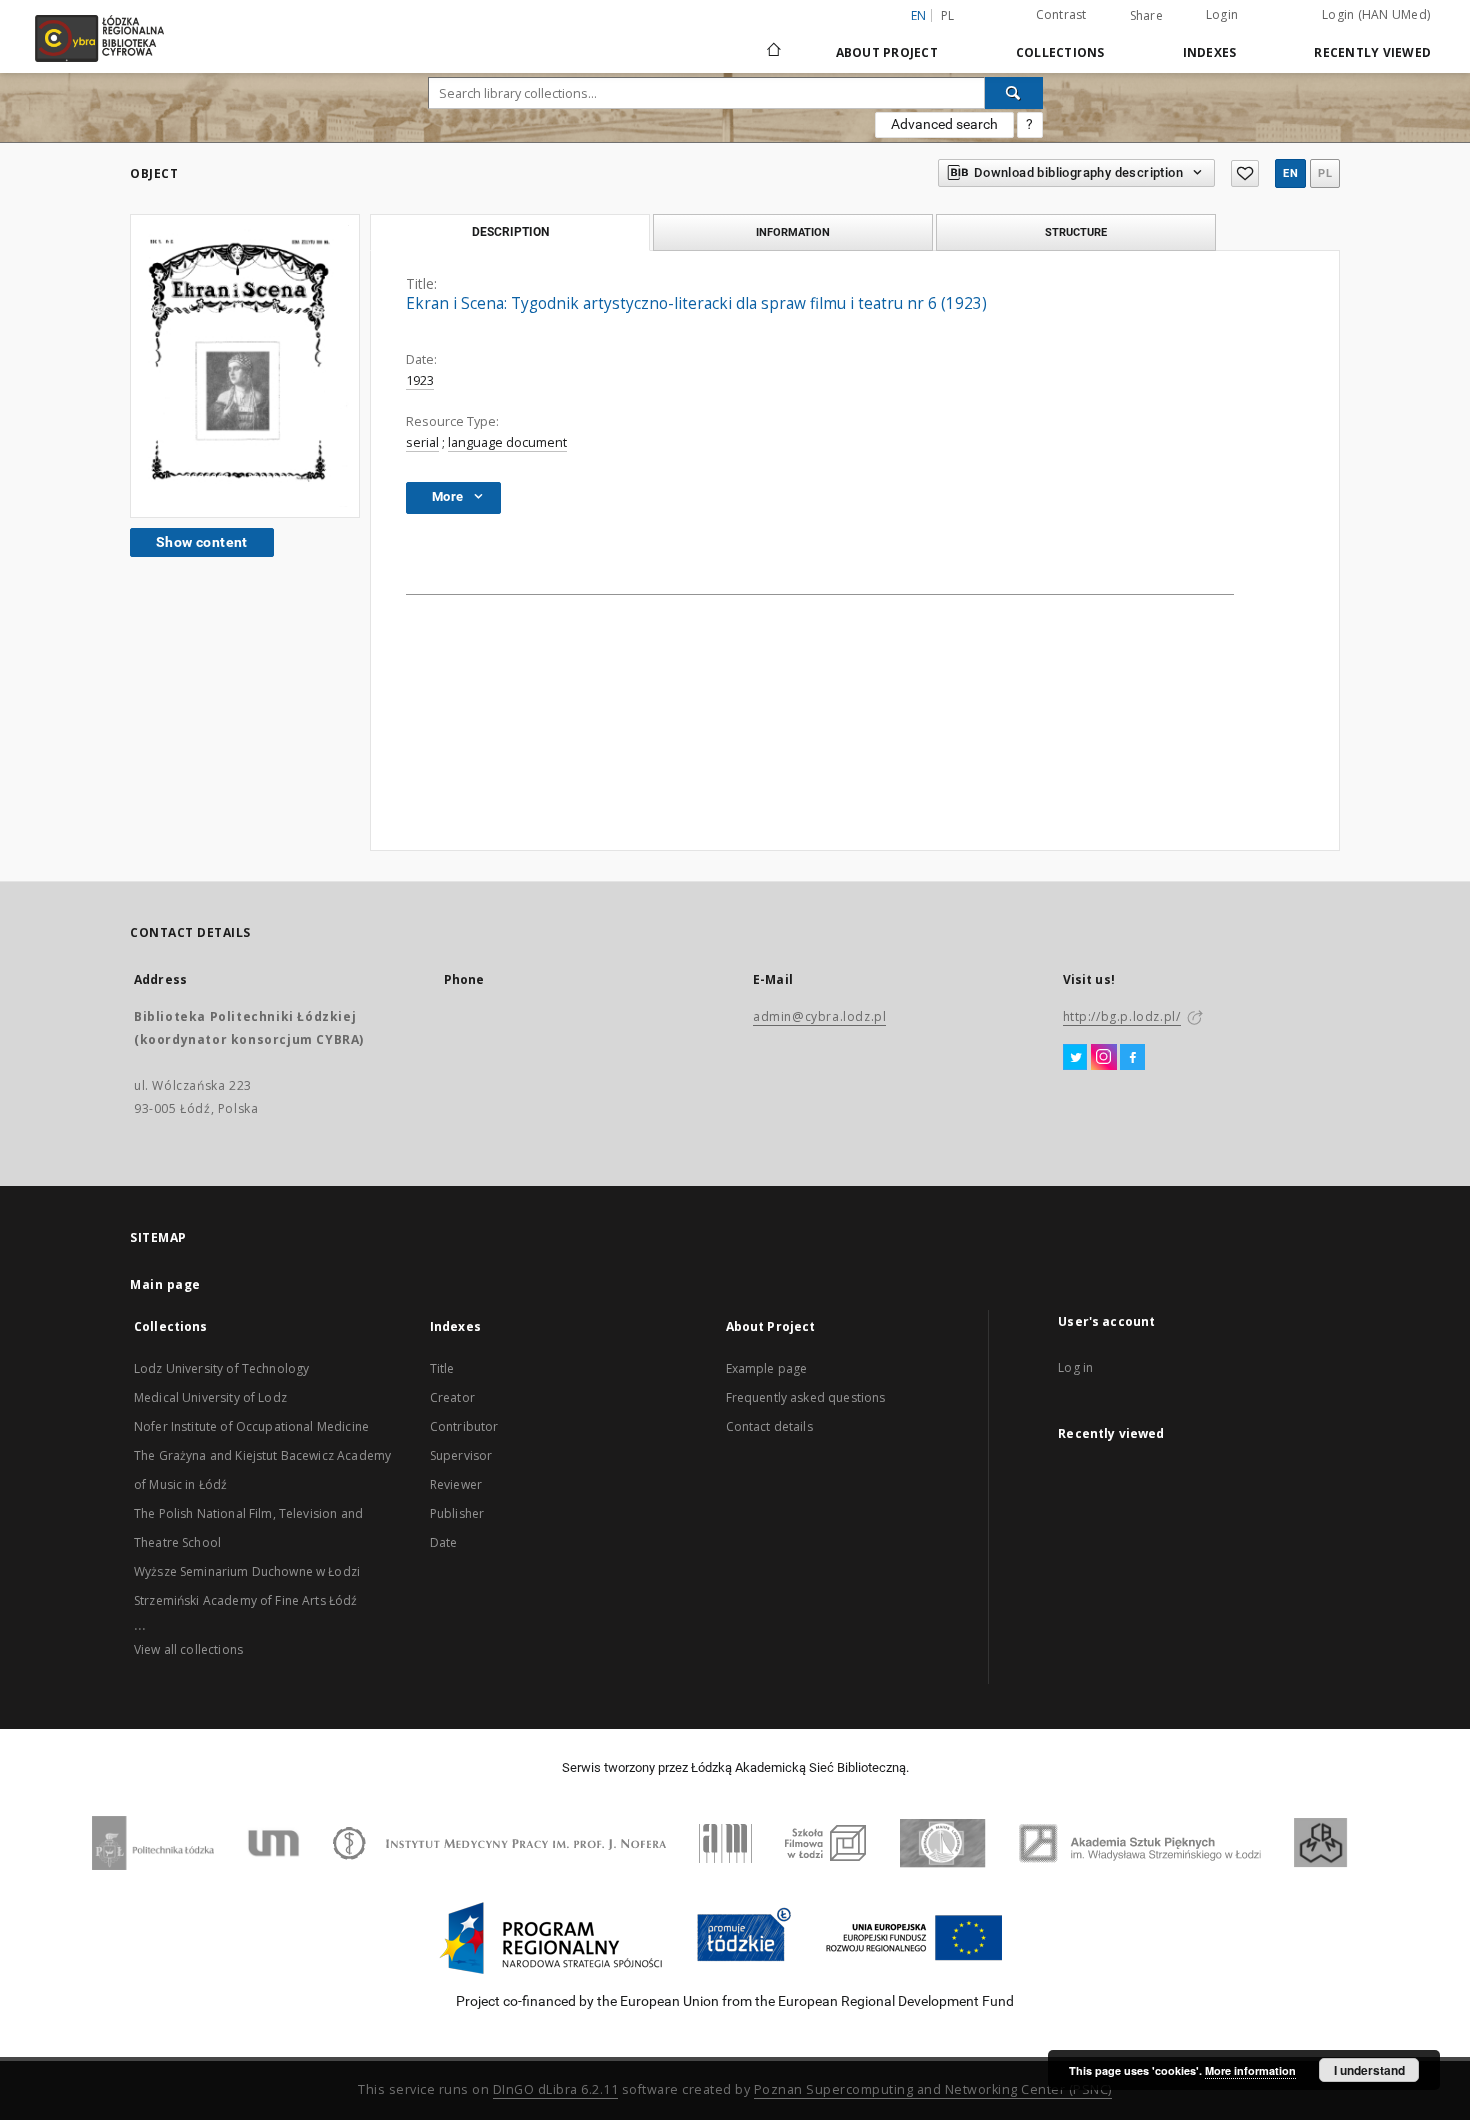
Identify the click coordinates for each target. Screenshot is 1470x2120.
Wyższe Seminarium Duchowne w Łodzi (247, 1571)
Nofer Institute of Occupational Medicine (251, 1426)
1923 (420, 380)
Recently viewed (1372, 52)
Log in (1075, 1367)
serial (422, 442)
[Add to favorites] (1245, 173)
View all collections (188, 1649)
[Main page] (774, 41)
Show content (202, 542)
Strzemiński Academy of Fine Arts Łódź (246, 1600)
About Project (887, 52)
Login (1222, 14)
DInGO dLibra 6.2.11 (556, 2089)
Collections (1060, 52)
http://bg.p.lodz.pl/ (1122, 1016)
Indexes (1210, 52)
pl (948, 15)
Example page (767, 1368)
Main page (165, 1284)
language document (507, 442)
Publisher (457, 1513)
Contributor (464, 1426)
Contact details (769, 1426)
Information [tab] (793, 232)
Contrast (1061, 14)
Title (442, 1368)
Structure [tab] (1076, 232)
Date (444, 1542)
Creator (452, 1397)
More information (1250, 2070)
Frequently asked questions (806, 1397)
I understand (1369, 2070)
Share (1146, 16)
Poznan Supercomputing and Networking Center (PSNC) (933, 2089)
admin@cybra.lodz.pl (819, 1016)
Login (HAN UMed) (1376, 14)
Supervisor (461, 1455)
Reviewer (456, 1484)
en (1290, 173)
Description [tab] (510, 232)
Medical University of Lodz (210, 1397)
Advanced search (944, 124)
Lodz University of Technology (221, 1368)
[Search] (1014, 93)
